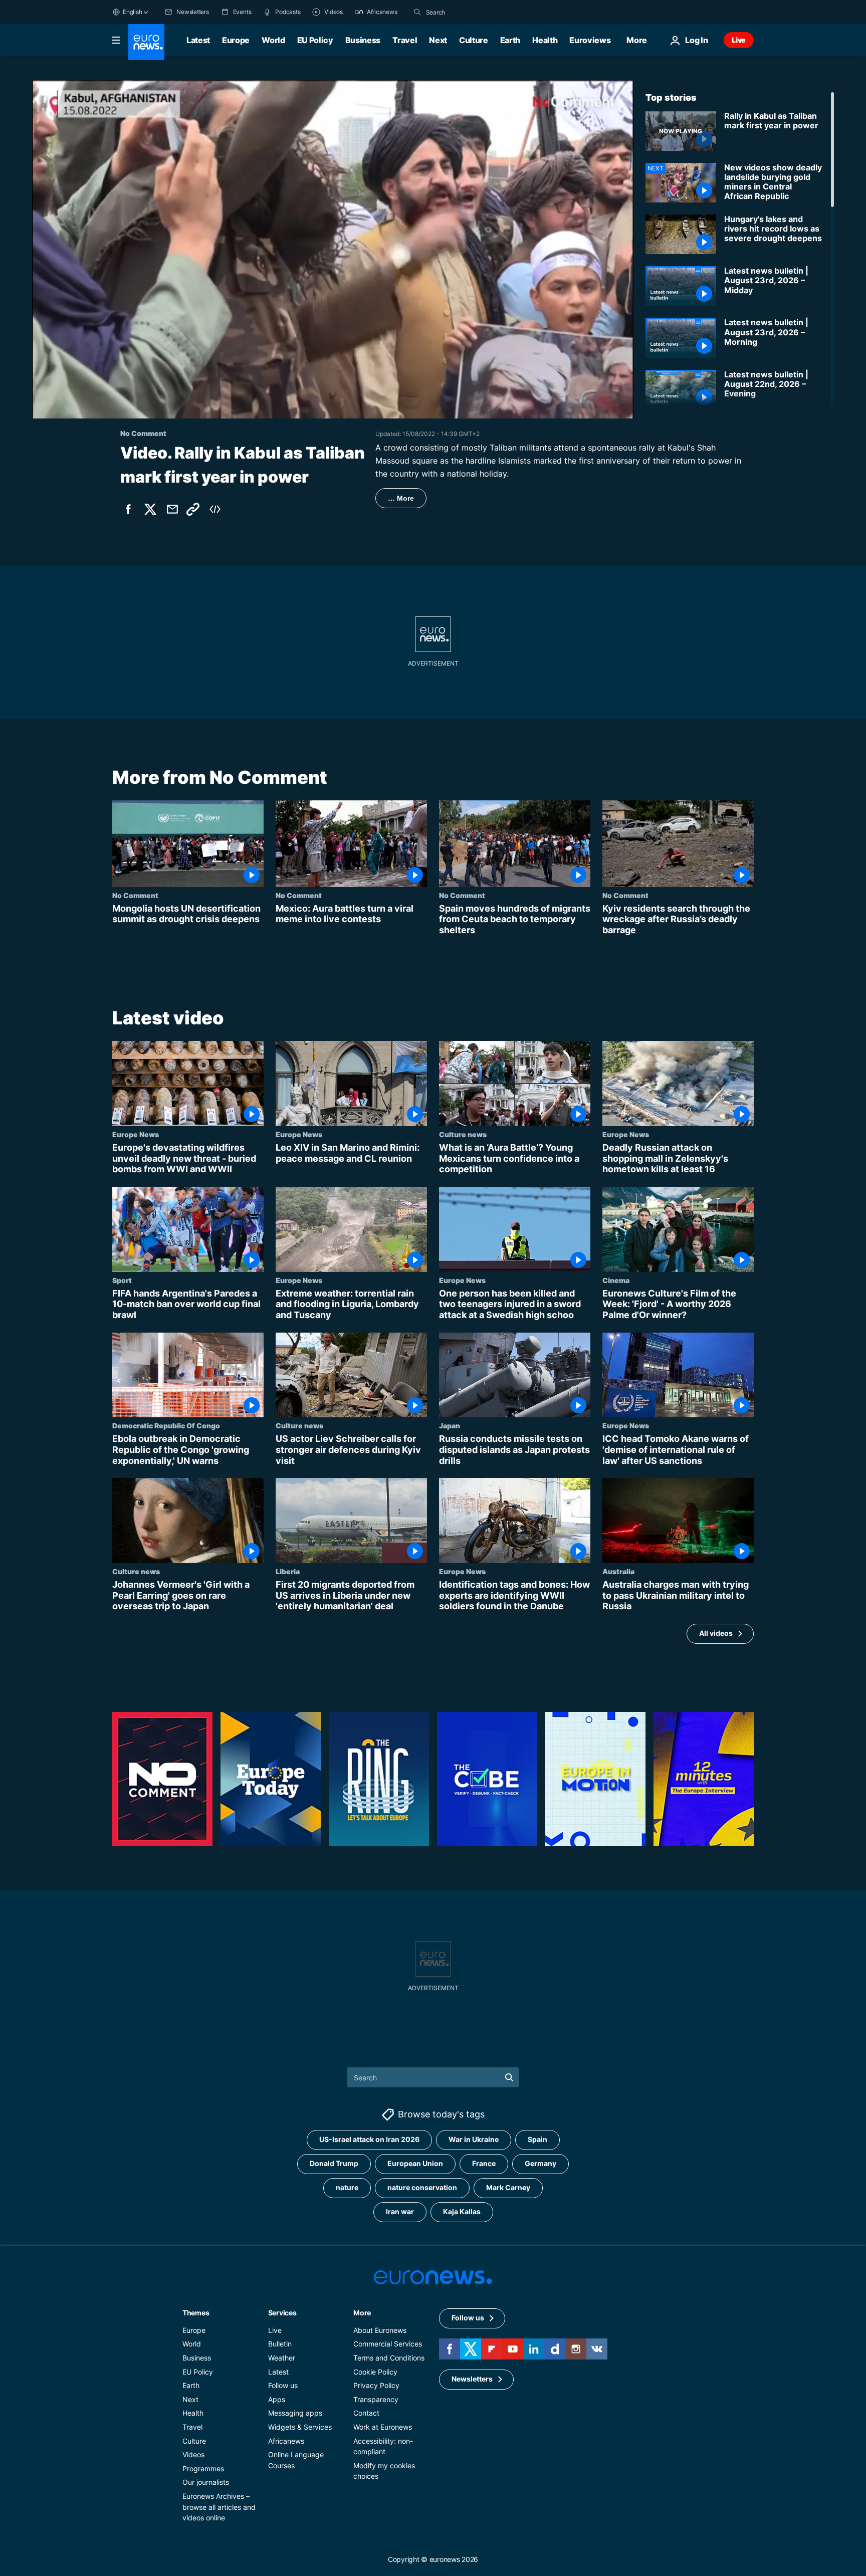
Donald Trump (334, 2163)
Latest (198, 40)
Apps (277, 2399)
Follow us (283, 2385)
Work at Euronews (383, 2427)
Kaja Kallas (462, 2211)
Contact (366, 2413)
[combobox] (468, 12)
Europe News (136, 1134)
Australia (618, 1571)
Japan (450, 1426)
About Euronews (380, 2330)
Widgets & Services (300, 2427)
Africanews (286, 2440)
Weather (282, 2358)
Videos (193, 2454)
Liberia (288, 1571)
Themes (196, 2313)
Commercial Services (388, 2344)
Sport (122, 1280)
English (132, 12)
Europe (236, 40)
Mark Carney (508, 2187)
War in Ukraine (474, 2139)
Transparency (376, 2399)
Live (739, 40)
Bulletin (280, 2344)
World (273, 40)
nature (347, 2187)
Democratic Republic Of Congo (166, 1426)
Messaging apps (295, 2413)
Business (363, 40)
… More (401, 498)
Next (438, 40)
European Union (415, 2163)
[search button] (417, 12)
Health (545, 40)
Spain (537, 2139)
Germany (540, 2163)
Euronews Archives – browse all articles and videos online (219, 2507)
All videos (716, 1634)
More (362, 2313)
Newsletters (472, 2379)
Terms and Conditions (389, 2358)
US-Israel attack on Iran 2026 (369, 2139)
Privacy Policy (376, 2385)
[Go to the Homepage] (146, 42)
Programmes (203, 2468)
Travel (405, 40)
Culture (474, 40)
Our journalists (206, 2482)
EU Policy (315, 40)
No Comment (135, 895)
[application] (333, 249)
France (484, 2163)
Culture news (463, 1134)
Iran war (400, 2211)
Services (282, 2313)
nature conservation (422, 2187)
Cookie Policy (375, 2371)
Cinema (616, 1280)
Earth (510, 40)
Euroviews (590, 40)
